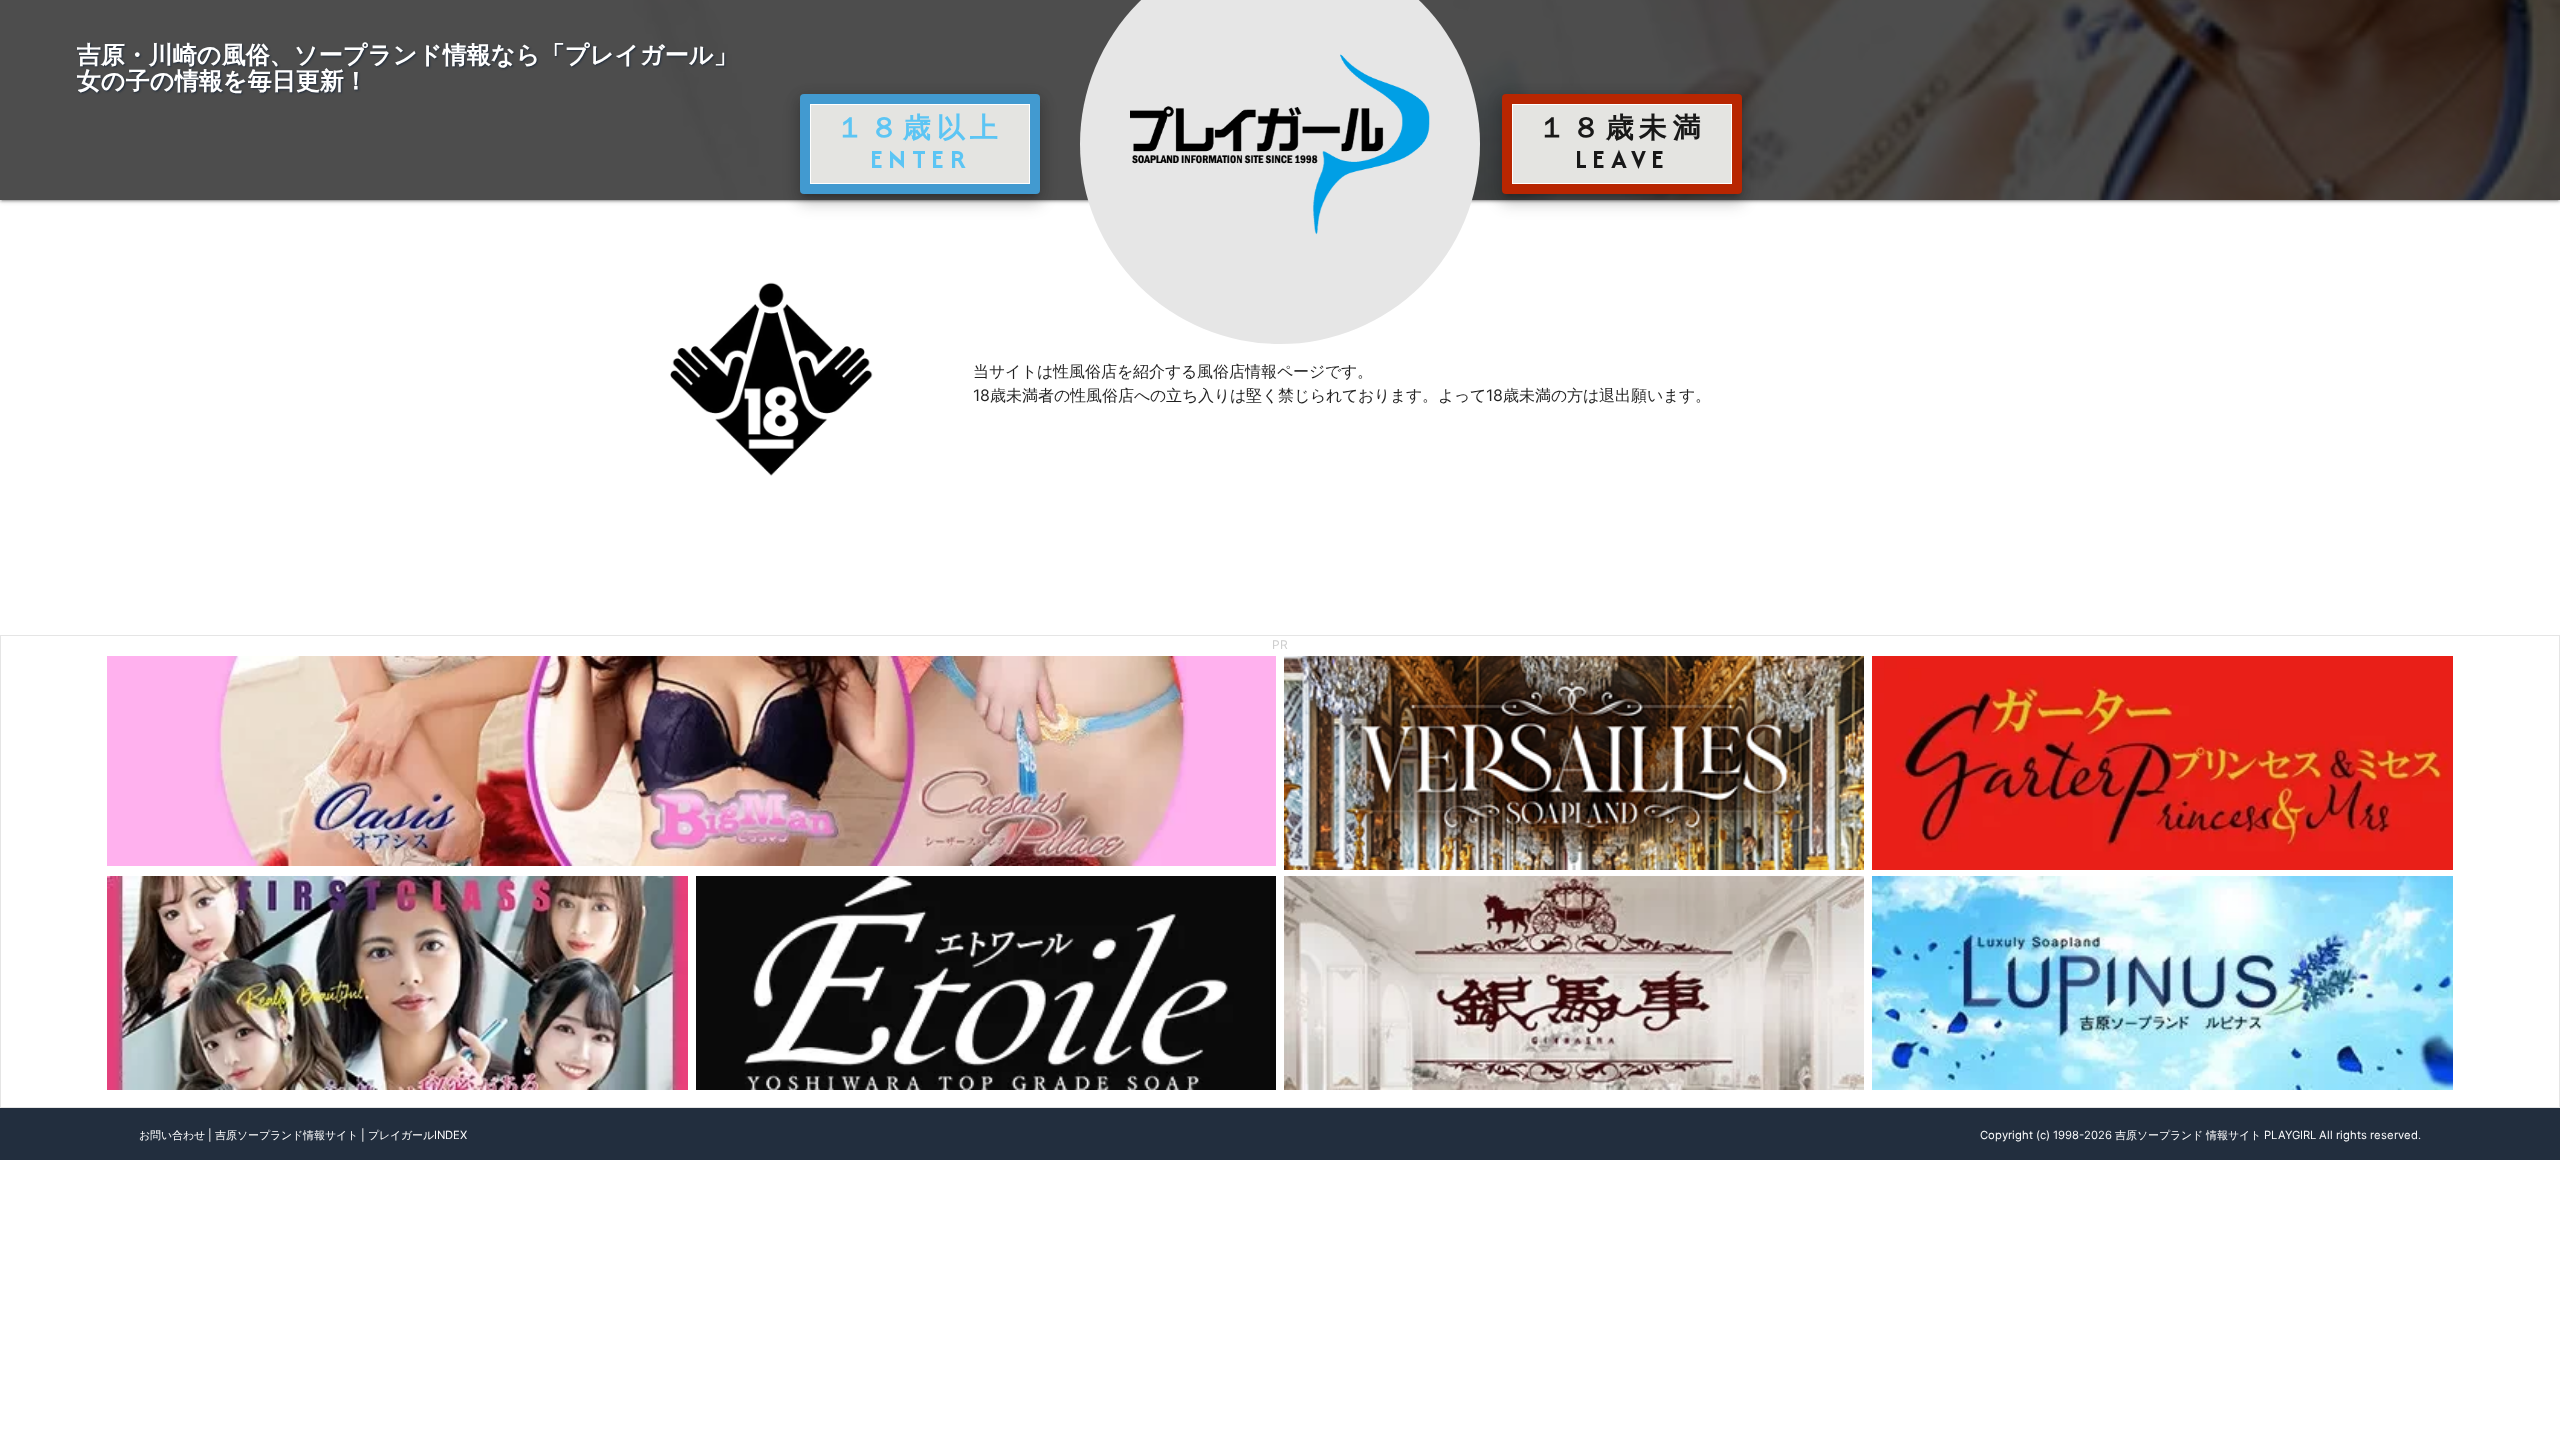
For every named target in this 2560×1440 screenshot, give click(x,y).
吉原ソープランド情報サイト (286, 1135)
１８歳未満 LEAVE (1622, 143)
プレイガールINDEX (417, 1135)
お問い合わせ (172, 1135)
